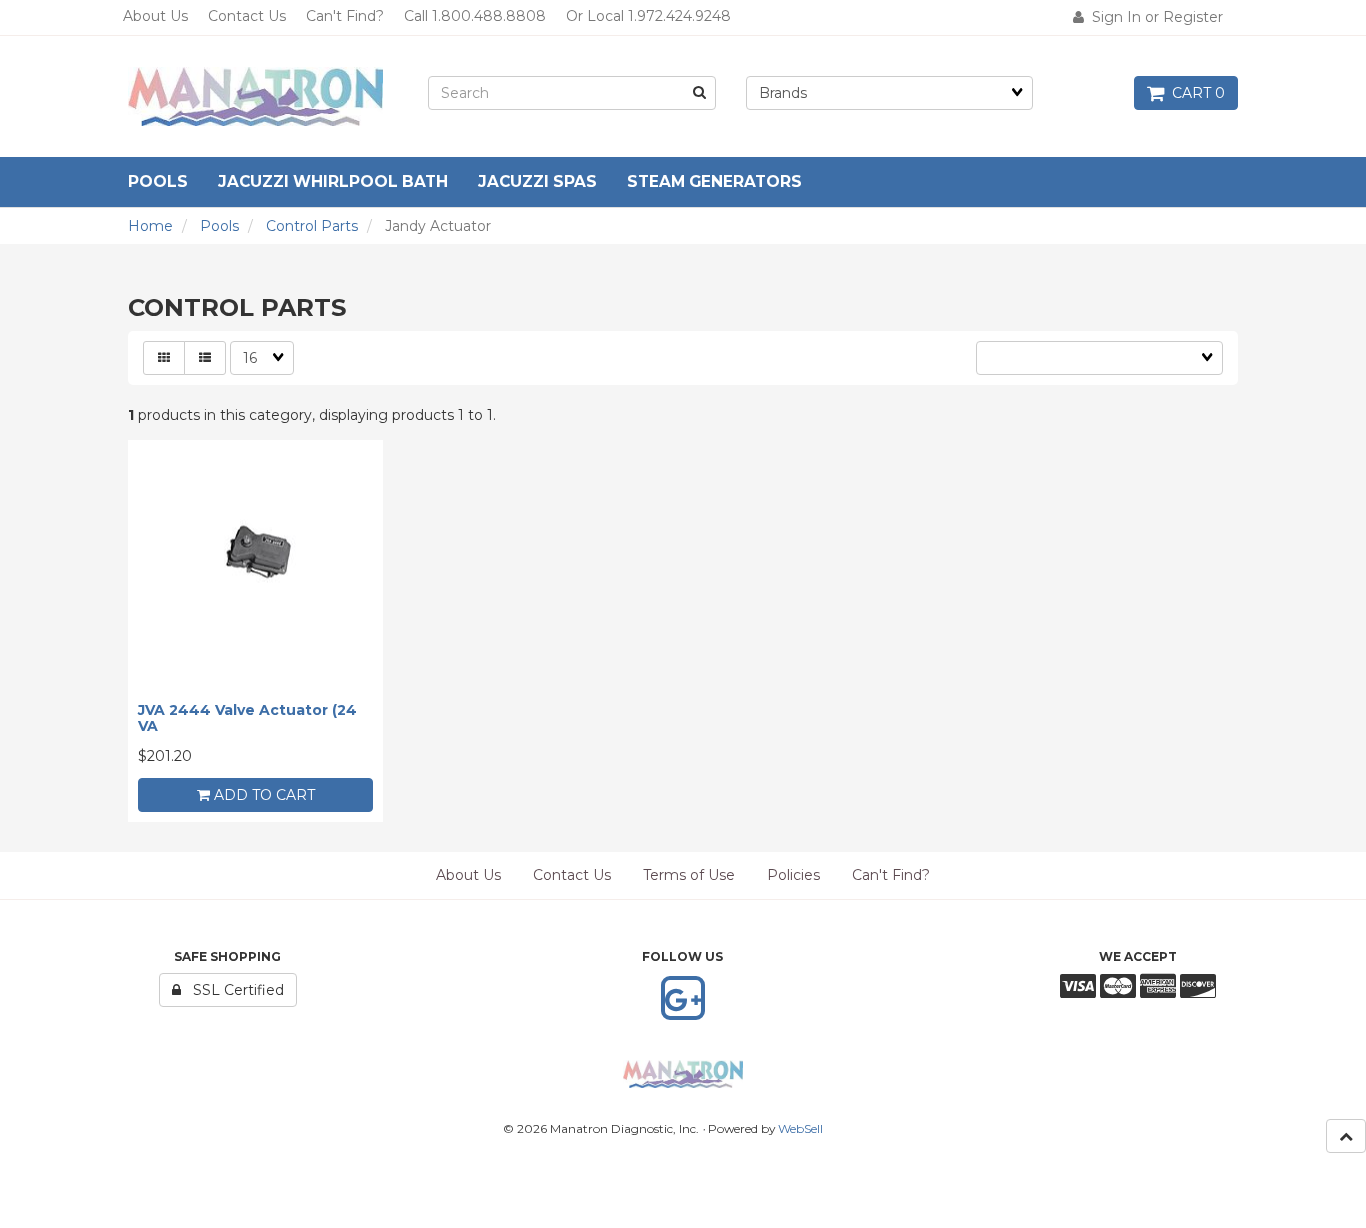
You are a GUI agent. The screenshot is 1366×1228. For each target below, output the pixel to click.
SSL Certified (232, 990)
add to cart (262, 795)
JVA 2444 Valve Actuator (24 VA (247, 717)
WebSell (800, 1128)
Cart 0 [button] (1194, 93)
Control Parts (312, 226)
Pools (219, 226)
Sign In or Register (1153, 17)
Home (150, 226)
